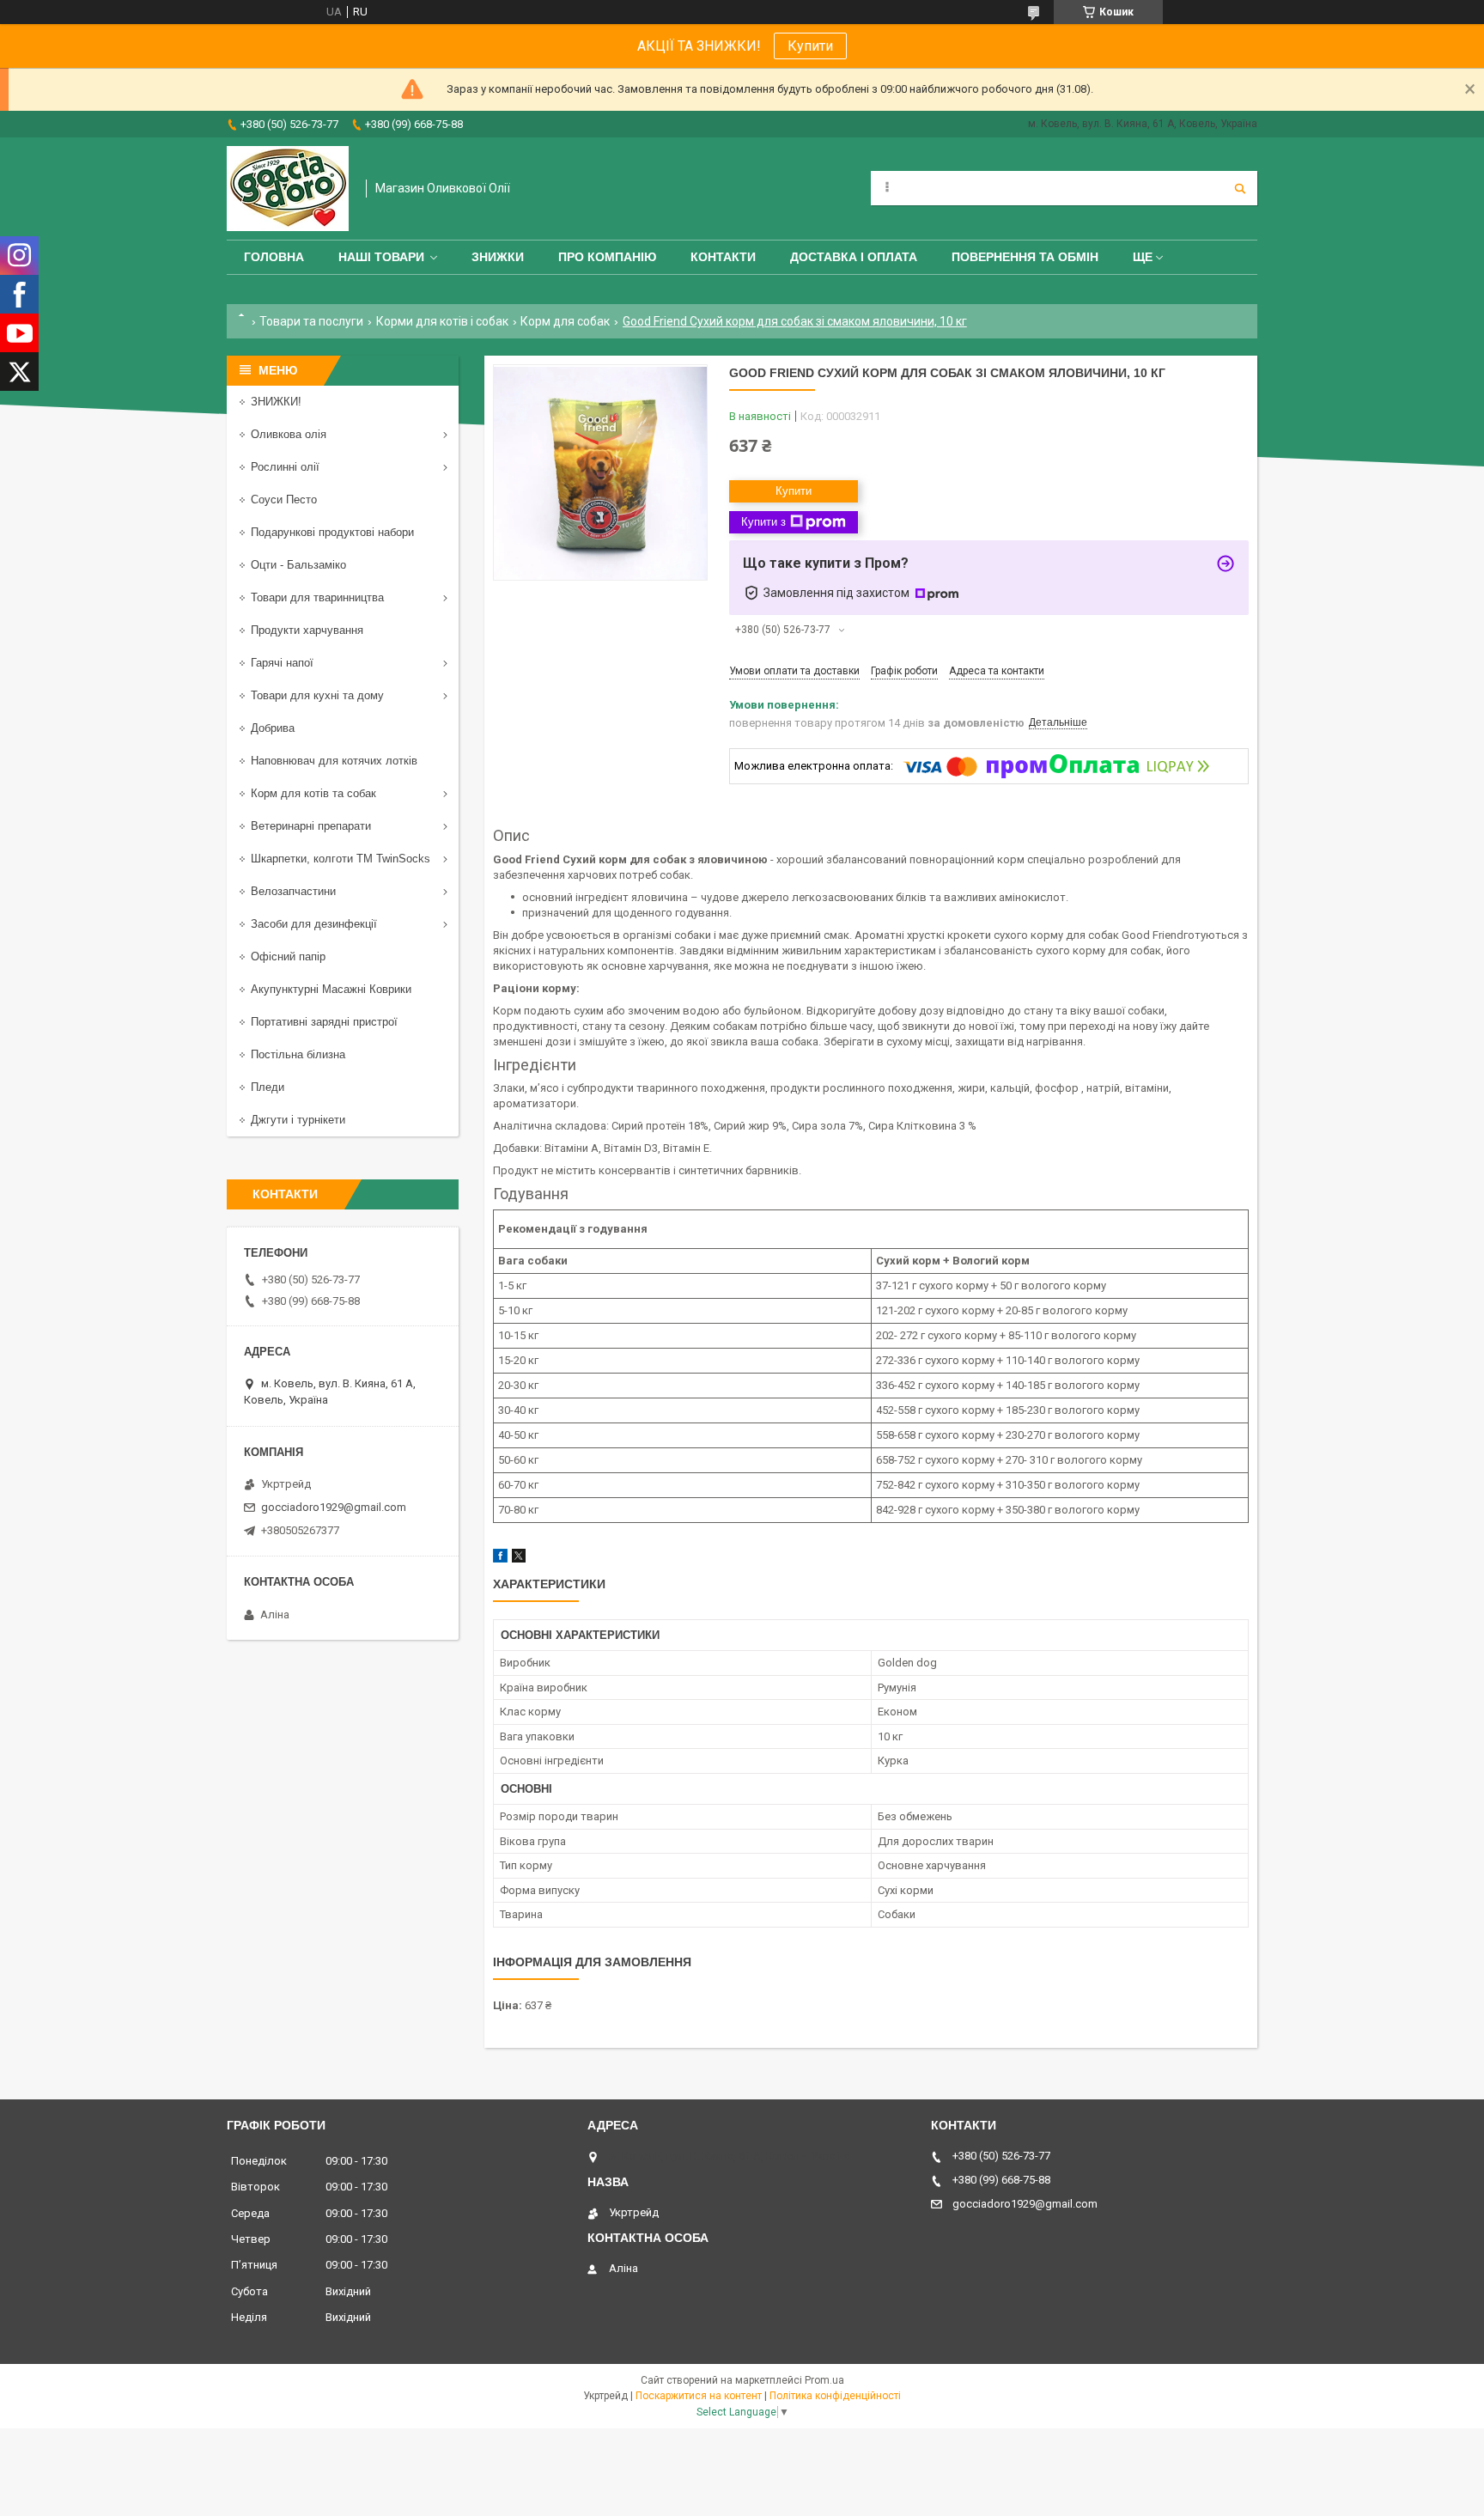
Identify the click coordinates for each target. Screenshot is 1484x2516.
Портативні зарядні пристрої (324, 1022)
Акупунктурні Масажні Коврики (331, 989)
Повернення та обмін (1025, 257)
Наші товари (381, 257)
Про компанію (607, 257)
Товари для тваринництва (317, 597)
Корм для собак (565, 321)
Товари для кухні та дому (317, 695)
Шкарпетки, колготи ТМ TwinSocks (341, 859)
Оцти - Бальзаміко (298, 565)
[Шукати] (1240, 188)
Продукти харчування (307, 630)
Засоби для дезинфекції (314, 924)
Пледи (268, 1087)
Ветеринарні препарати (311, 826)
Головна (274, 257)
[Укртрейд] (288, 189)
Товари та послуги (311, 321)
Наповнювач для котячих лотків (334, 761)
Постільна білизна (298, 1054)
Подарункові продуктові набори (332, 532)
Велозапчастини (293, 891)
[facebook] (500, 1559)
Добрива (273, 728)
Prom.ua (824, 2380)
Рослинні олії (285, 467)
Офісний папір (288, 956)
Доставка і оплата (854, 257)
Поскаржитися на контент (699, 2396)
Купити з (763, 522)
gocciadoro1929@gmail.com (334, 1507)
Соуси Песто (284, 500)
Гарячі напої (282, 663)
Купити (810, 46)
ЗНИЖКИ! (276, 402)
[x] (519, 1559)
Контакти (723, 257)
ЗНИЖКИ (498, 257)
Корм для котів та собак (313, 793)
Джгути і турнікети (298, 1120)
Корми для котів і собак (442, 321)
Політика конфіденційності (835, 2396)
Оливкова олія (289, 434)
